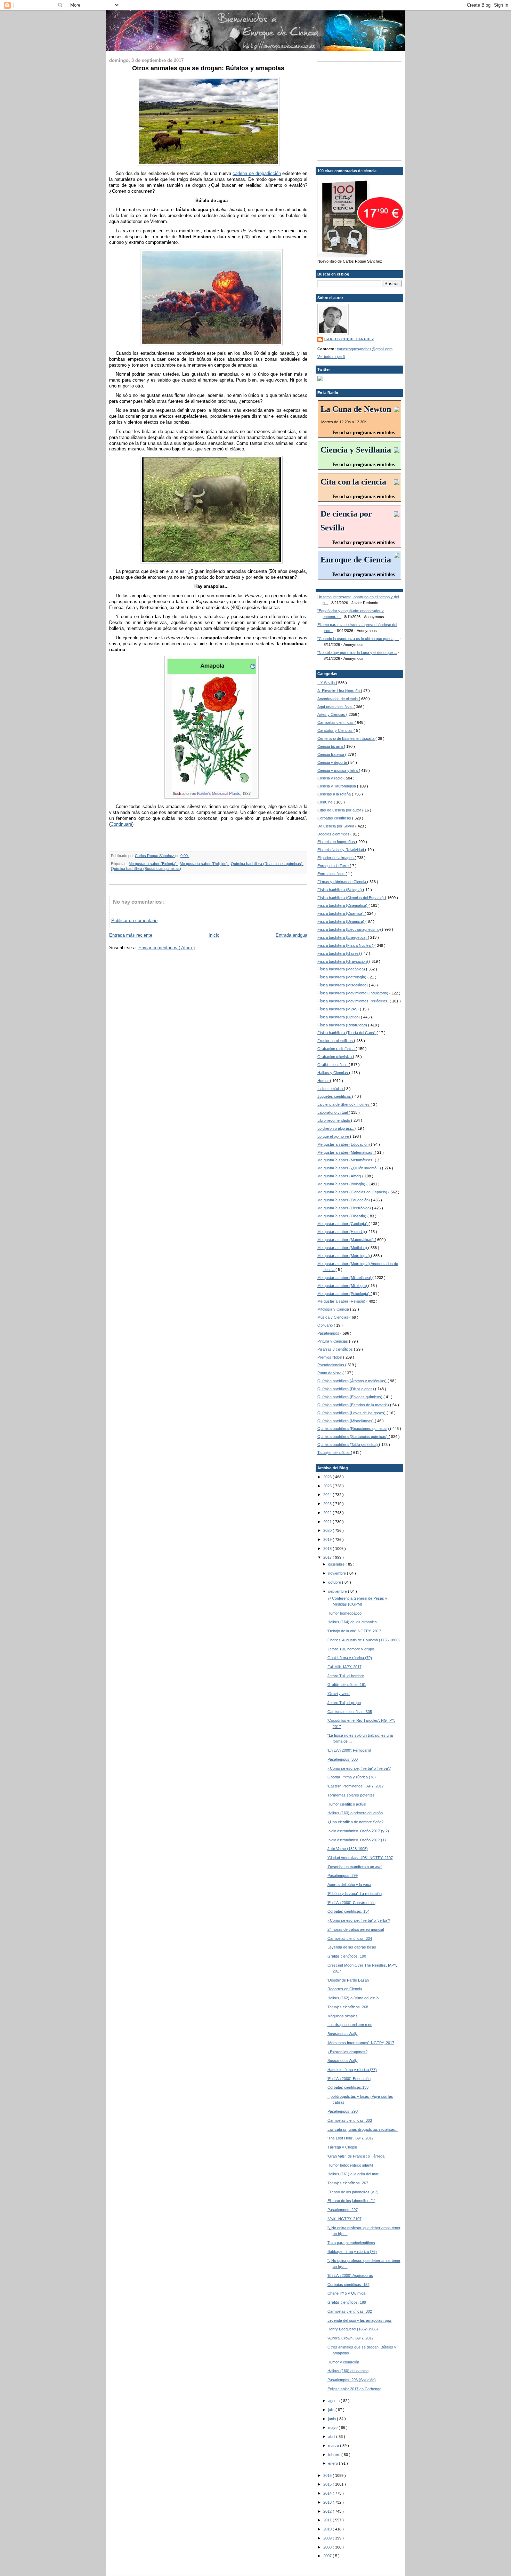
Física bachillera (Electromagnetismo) (350, 929)
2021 (328, 1522)
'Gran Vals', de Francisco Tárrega (356, 2156)
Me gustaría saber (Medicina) (343, 1248)
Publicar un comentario (134, 921)
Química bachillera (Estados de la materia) (354, 1405)
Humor (324, 1081)
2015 (328, 2484)
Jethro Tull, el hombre (346, 1676)
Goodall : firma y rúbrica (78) (352, 1777)
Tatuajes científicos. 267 (348, 2183)
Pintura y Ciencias (333, 1341)
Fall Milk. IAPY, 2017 (344, 1667)
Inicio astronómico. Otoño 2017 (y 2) (358, 1831)
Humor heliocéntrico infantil (350, 2165)
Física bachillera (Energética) (343, 937)
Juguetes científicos (335, 1096)
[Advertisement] (361, 110)
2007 (328, 2556)
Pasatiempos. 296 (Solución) (352, 2380)
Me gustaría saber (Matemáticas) (346, 1152)
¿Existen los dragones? (347, 2052)
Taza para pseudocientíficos (351, 2243)
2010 (328, 2529)
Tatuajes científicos (334, 1453)
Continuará (121, 824)
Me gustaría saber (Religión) (204, 864)
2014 (328, 2493)
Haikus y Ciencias (333, 1073)
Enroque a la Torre (334, 866)
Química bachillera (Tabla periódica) (348, 1445)
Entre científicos (331, 874)
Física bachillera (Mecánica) (342, 969)
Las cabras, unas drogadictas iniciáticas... (363, 2129)
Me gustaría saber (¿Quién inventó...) (350, 1168)
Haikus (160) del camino (348, 2371)
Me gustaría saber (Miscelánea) (345, 1278)
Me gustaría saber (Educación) (344, 1144)
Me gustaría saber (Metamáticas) (346, 1160)
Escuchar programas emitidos (363, 433)
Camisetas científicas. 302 (350, 2311)
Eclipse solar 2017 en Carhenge (354, 2389)
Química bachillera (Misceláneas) (346, 1421)
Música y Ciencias (333, 1317)
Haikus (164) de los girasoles (352, 1622)
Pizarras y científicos (336, 1349)
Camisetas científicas (336, 722)
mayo (333, 2427)
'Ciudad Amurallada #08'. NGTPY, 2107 (360, 1858)
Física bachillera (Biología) (340, 890)
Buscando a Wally (343, 2034)
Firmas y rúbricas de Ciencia (342, 882)
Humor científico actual (347, 1804)
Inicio (214, 935)
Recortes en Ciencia (345, 1989)
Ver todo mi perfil (331, 357)
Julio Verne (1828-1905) (348, 1849)
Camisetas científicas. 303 (350, 2120)
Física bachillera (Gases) (339, 953)
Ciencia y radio (330, 778)
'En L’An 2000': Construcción (351, 1903)
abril (332, 2437)
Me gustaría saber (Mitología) (343, 1286)
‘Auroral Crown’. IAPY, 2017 (351, 2338)
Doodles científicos (334, 834)
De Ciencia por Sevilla (336, 826)
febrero (335, 2455)
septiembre (338, 1591)
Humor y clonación (343, 2362)
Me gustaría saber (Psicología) (344, 1294)
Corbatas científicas (335, 818)
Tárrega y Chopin (342, 2147)
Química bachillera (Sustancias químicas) (146, 869)
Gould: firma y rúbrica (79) (350, 1658)
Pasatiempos (329, 1333)
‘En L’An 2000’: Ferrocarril (349, 1750)
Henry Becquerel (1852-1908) (353, 2329)
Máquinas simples (343, 2016)
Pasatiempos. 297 (343, 2210)
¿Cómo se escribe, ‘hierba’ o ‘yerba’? (359, 1920)
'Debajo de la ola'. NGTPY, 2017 (354, 1631)
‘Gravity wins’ (339, 1694)
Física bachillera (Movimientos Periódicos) (354, 1001)
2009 (328, 2538)
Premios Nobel (330, 1357)
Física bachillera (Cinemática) (343, 905)
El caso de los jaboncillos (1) (351, 2201)
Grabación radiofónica (336, 1049)
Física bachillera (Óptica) (339, 1017)
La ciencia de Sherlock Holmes (344, 1104)
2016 (328, 2475)
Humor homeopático (344, 1613)
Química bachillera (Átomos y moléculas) (352, 1381)
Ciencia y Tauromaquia (337, 786)
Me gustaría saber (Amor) (340, 1176)
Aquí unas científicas (335, 707)
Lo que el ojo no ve (334, 1136)
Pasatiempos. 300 (343, 1759)
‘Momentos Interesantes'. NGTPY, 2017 (361, 2043)
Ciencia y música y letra (338, 770)
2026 (328, 1477)
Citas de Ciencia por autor (340, 810)
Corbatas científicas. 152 (348, 2285)
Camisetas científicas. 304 (350, 1938)
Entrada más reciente (131, 935)
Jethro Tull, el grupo (344, 1703)
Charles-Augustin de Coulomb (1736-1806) (364, 1640)
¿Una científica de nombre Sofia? (355, 1822)
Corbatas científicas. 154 (348, 1911)
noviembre (338, 1573)
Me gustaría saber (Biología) (153, 864)
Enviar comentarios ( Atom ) (167, 948)
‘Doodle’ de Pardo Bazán (348, 1980)
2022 (328, 1513)
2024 (328, 1495)
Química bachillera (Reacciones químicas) (267, 864)
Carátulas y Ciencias (335, 730)
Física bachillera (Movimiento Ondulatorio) (353, 993)
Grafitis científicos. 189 (347, 2302)
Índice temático (331, 1089)
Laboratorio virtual (333, 1112)
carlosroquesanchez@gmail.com (365, 349)
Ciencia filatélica (331, 754)
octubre (335, 1582)
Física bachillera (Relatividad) (343, 1025)
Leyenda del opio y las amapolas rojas (360, 2320)
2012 (328, 2511)
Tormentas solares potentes (351, 1795)
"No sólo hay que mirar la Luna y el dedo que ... (357, 653)
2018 (328, 1549)
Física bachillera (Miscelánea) (343, 985)
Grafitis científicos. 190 (347, 1956)
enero (334, 2463)
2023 (328, 1504)
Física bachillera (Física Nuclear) (346, 945)
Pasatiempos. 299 (343, 1875)
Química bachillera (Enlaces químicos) (350, 1397)
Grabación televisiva (335, 1057)
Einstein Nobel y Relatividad (341, 850)
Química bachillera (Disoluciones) (346, 1389)
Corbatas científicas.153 (348, 2087)
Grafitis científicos (333, 1065)
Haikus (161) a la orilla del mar (353, 2174)
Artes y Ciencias (332, 714)
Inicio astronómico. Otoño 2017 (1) (357, 1840)
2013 (328, 2502)
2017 (328, 1557)
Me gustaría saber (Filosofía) (342, 1216)
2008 (328, 2547)
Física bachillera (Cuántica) (341, 913)
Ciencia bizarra (331, 746)
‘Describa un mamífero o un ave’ (355, 1867)
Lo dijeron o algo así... (336, 1128)
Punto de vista (330, 1373)
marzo (334, 2446)
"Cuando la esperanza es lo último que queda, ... (358, 639)
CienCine (326, 802)
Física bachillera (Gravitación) (343, 961)
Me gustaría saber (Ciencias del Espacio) (353, 1192)
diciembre (337, 1564)
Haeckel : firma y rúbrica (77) (352, 2070)
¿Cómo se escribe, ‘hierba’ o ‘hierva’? (359, 1768)
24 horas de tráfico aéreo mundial (356, 1929)
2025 (328, 1486)
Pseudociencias (331, 1365)
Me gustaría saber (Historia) (342, 1232)
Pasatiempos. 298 (343, 2111)
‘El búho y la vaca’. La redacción (355, 1894)
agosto (334, 2401)
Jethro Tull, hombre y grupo (351, 1649)
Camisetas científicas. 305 (350, 1712)
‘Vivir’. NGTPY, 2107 (344, 2219)
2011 (328, 2520)
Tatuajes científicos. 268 (348, 2007)
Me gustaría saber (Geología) (343, 1224)
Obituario (326, 1325)
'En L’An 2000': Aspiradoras (350, 2275)
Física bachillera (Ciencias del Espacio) (351, 898)
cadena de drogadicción (257, 173)
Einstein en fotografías (337, 842)
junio (332, 2419)
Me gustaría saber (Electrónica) (345, 1208)
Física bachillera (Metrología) (342, 977)
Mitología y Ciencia (334, 1309)
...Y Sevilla (327, 683)
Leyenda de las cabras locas (352, 1947)
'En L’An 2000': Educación (349, 2079)
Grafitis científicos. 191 (347, 1685)
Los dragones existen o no (350, 2025)
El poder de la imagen (336, 858)
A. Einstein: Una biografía (339, 691)
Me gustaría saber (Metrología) (344, 1256)
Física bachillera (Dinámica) (341, 921)
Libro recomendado (334, 1120)
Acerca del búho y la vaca (349, 1885)
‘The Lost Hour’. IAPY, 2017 (351, 2138)
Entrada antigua (291, 935)
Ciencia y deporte (333, 762)
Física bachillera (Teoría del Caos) (347, 1033)
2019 (328, 1539)
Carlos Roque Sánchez (155, 856)
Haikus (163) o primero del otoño (355, 1813)
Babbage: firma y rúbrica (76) (352, 2251)
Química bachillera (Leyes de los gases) (352, 1413)
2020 (328, 1530)
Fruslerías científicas (336, 1041)
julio (332, 2410)
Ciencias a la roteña (335, 794)
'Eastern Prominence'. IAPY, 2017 (356, 1786)
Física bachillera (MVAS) (339, 1009)
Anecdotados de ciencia (338, 699)
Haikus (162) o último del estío (353, 1998)
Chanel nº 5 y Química (346, 2293)
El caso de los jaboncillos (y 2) (353, 2192)
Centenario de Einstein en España (346, 738)
